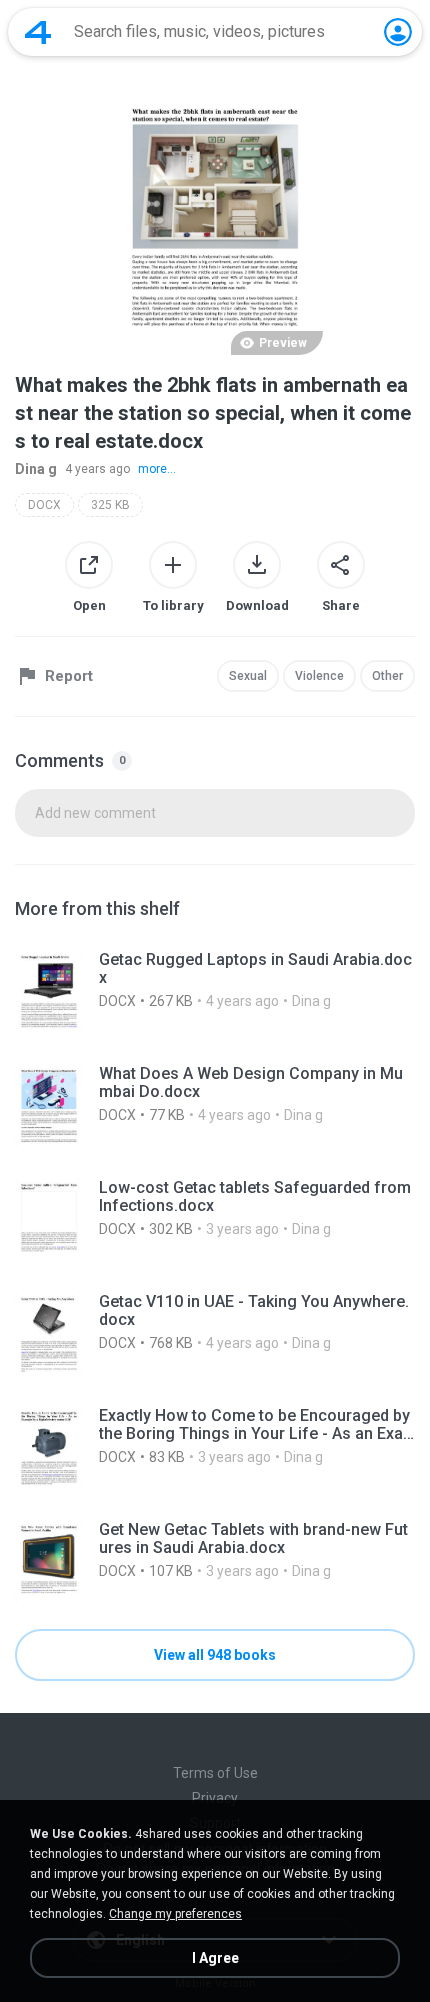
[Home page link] (38, 32)
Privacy (215, 1798)
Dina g (36, 469)
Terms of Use (215, 1773)
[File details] (215, 992)
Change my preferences (175, 1914)
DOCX (44, 505)
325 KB (110, 505)
